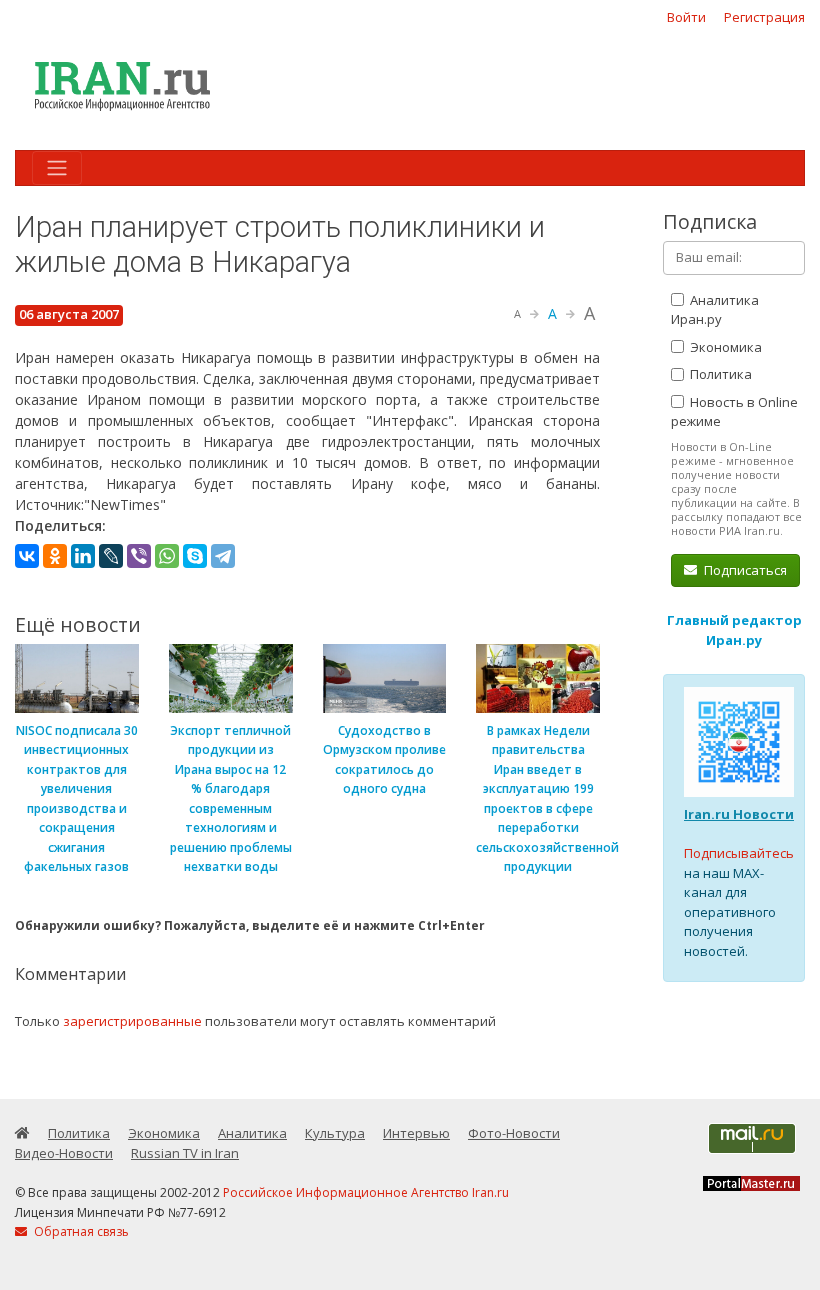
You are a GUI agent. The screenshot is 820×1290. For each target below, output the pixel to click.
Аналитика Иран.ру (715, 310)
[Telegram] (223, 556)
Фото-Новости (514, 1133)
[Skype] (195, 556)
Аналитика (252, 1133)
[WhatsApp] (167, 556)
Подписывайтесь (739, 853)
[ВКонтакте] (27, 556)
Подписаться (744, 570)
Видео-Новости (64, 1153)
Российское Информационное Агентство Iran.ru (366, 1192)
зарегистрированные (132, 1021)
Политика (719, 374)
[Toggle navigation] (57, 168)
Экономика (724, 347)
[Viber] (139, 556)
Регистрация (764, 17)
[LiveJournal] (111, 556)
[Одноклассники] (55, 556)
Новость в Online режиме (734, 412)
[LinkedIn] (83, 556)
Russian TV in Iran (185, 1153)
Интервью (416, 1133)
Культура (335, 1133)
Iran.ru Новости (739, 814)
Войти (686, 17)
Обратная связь (80, 1231)
